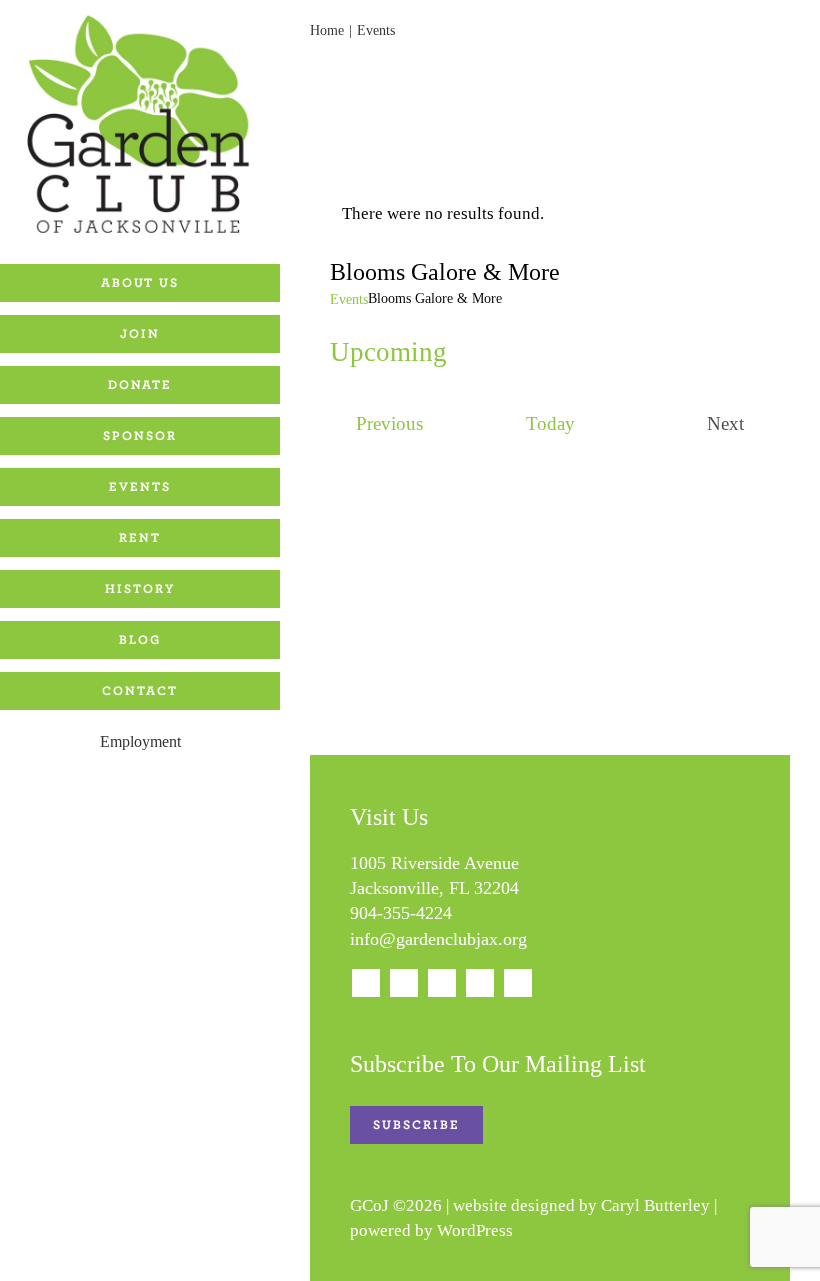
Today (550, 423)
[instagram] (404, 983)
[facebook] (366, 983)
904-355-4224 (401, 913)
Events (349, 299)
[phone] (518, 983)
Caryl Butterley (655, 1205)
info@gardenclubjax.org (438, 939)
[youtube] (442, 983)
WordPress (475, 1230)
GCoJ (369, 1205)
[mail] (480, 983)
